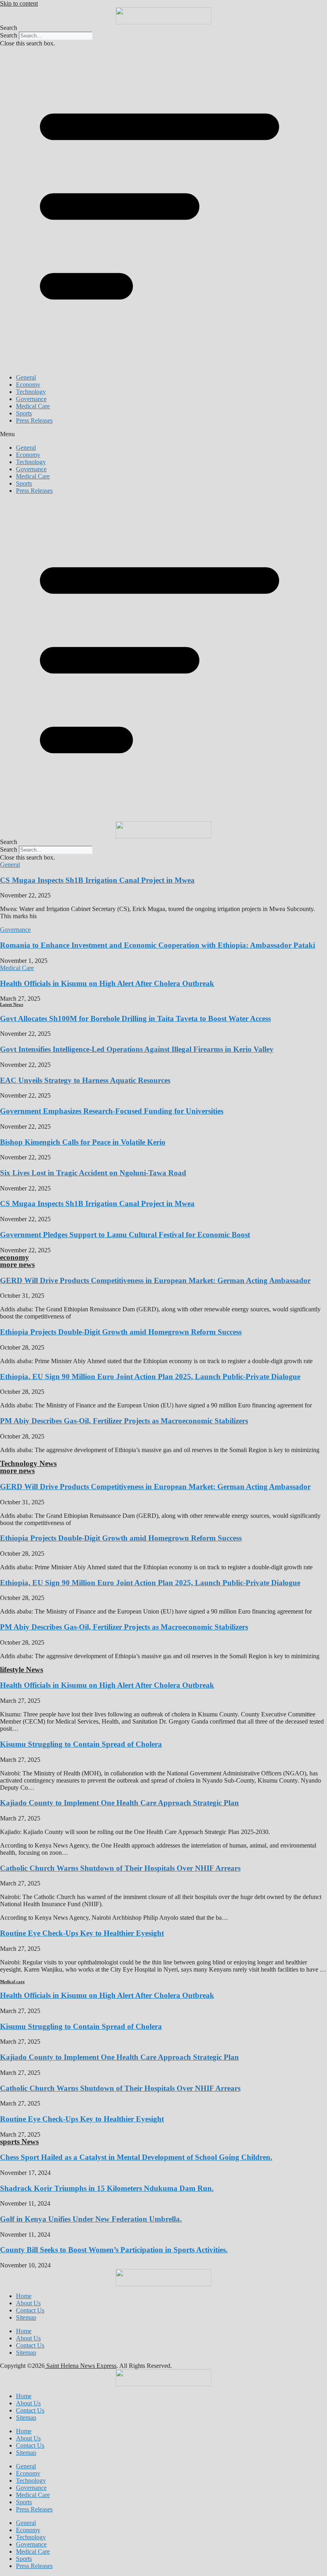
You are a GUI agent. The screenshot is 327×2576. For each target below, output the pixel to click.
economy (15, 1257)
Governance (31, 399)
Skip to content (19, 3)
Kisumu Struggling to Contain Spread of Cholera (81, 1744)
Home (24, 2296)
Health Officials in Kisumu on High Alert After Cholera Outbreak (107, 983)
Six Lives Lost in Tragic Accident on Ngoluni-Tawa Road (93, 1173)
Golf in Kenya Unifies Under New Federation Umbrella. (91, 2219)
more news (17, 1264)
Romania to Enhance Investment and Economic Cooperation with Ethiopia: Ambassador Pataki (158, 945)
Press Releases (34, 420)
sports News (19, 2142)
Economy (28, 385)
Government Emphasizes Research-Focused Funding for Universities (112, 1111)
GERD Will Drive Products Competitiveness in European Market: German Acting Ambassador (155, 1280)
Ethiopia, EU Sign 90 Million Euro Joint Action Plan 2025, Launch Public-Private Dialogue (150, 1377)
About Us (28, 2303)
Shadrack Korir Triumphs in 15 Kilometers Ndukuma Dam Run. (107, 2188)
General (26, 377)
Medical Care (33, 406)
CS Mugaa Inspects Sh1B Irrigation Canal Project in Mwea (97, 880)
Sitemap (26, 2317)
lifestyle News (22, 1670)
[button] (163, 28)
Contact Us (30, 2310)
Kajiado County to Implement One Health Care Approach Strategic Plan (119, 1803)
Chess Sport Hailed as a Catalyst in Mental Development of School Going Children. (136, 2157)
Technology (31, 392)
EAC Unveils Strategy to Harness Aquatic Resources (85, 1080)
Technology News (28, 1463)
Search (9, 35)
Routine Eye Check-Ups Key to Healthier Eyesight (82, 1933)
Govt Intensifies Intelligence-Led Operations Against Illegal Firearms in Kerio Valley (137, 1049)
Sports (24, 413)
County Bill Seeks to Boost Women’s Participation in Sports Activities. (114, 2250)
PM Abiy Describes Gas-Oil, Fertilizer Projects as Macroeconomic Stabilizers (124, 1421)
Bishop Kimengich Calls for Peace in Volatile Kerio (83, 1142)
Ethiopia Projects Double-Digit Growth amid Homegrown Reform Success (121, 1332)
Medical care (12, 1982)
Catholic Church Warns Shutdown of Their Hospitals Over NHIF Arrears (120, 1868)
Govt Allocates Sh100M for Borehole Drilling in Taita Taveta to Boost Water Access (135, 1018)
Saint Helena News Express (81, 2366)
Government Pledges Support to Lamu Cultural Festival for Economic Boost (125, 1235)
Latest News (12, 1004)
